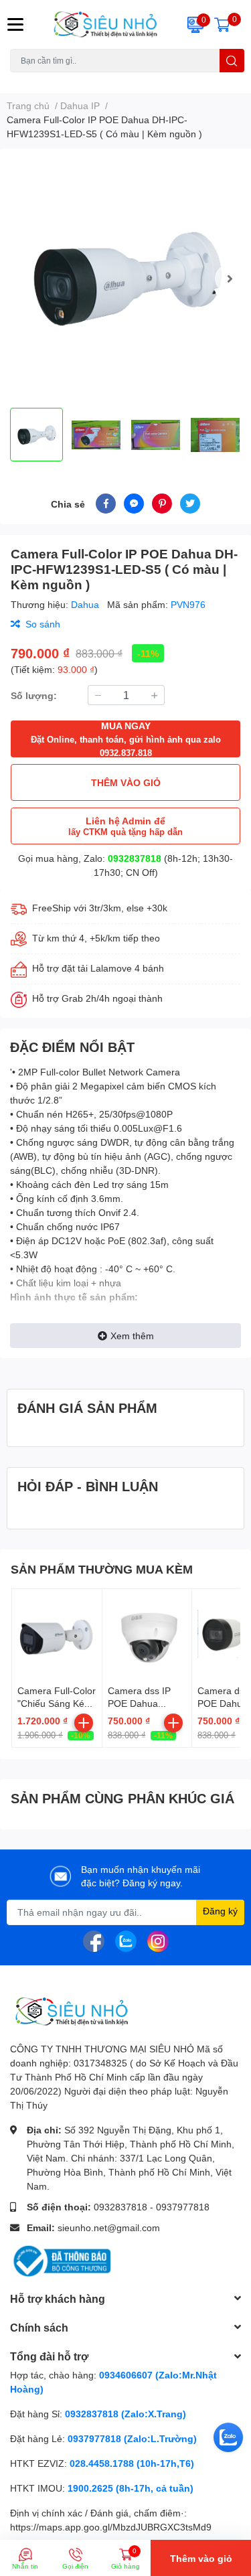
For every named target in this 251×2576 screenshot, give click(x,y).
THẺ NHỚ (76, 80)
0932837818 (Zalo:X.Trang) (125, 2414)
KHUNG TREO (129, 80)
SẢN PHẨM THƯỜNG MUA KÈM (102, 1569)
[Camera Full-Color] (57, 1634)
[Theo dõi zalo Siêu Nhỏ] (126, 1940)
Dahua (86, 604)
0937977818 (183, 2207)
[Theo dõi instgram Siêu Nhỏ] (158, 1940)
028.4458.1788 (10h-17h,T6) (132, 2463)
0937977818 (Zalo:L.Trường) (132, 2438)
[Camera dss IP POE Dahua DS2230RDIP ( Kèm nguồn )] (147, 1634)
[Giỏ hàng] (222, 24)
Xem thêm (132, 1336)
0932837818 (135, 858)
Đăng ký (220, 1911)
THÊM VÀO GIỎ (126, 782)
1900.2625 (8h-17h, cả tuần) (131, 2488)
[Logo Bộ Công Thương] (60, 2260)
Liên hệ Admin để (125, 826)
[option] (125, 278)
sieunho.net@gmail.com (109, 2227)
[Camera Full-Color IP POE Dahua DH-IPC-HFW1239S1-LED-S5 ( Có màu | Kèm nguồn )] (125, 278)
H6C (18, 80)
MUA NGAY (126, 739)
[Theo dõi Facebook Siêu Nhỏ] (94, 1940)
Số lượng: (34, 695)
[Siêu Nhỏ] (105, 24)
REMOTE (181, 80)
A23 (42, 80)
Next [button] (230, 279)
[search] (232, 61)
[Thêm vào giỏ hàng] (84, 1723)
